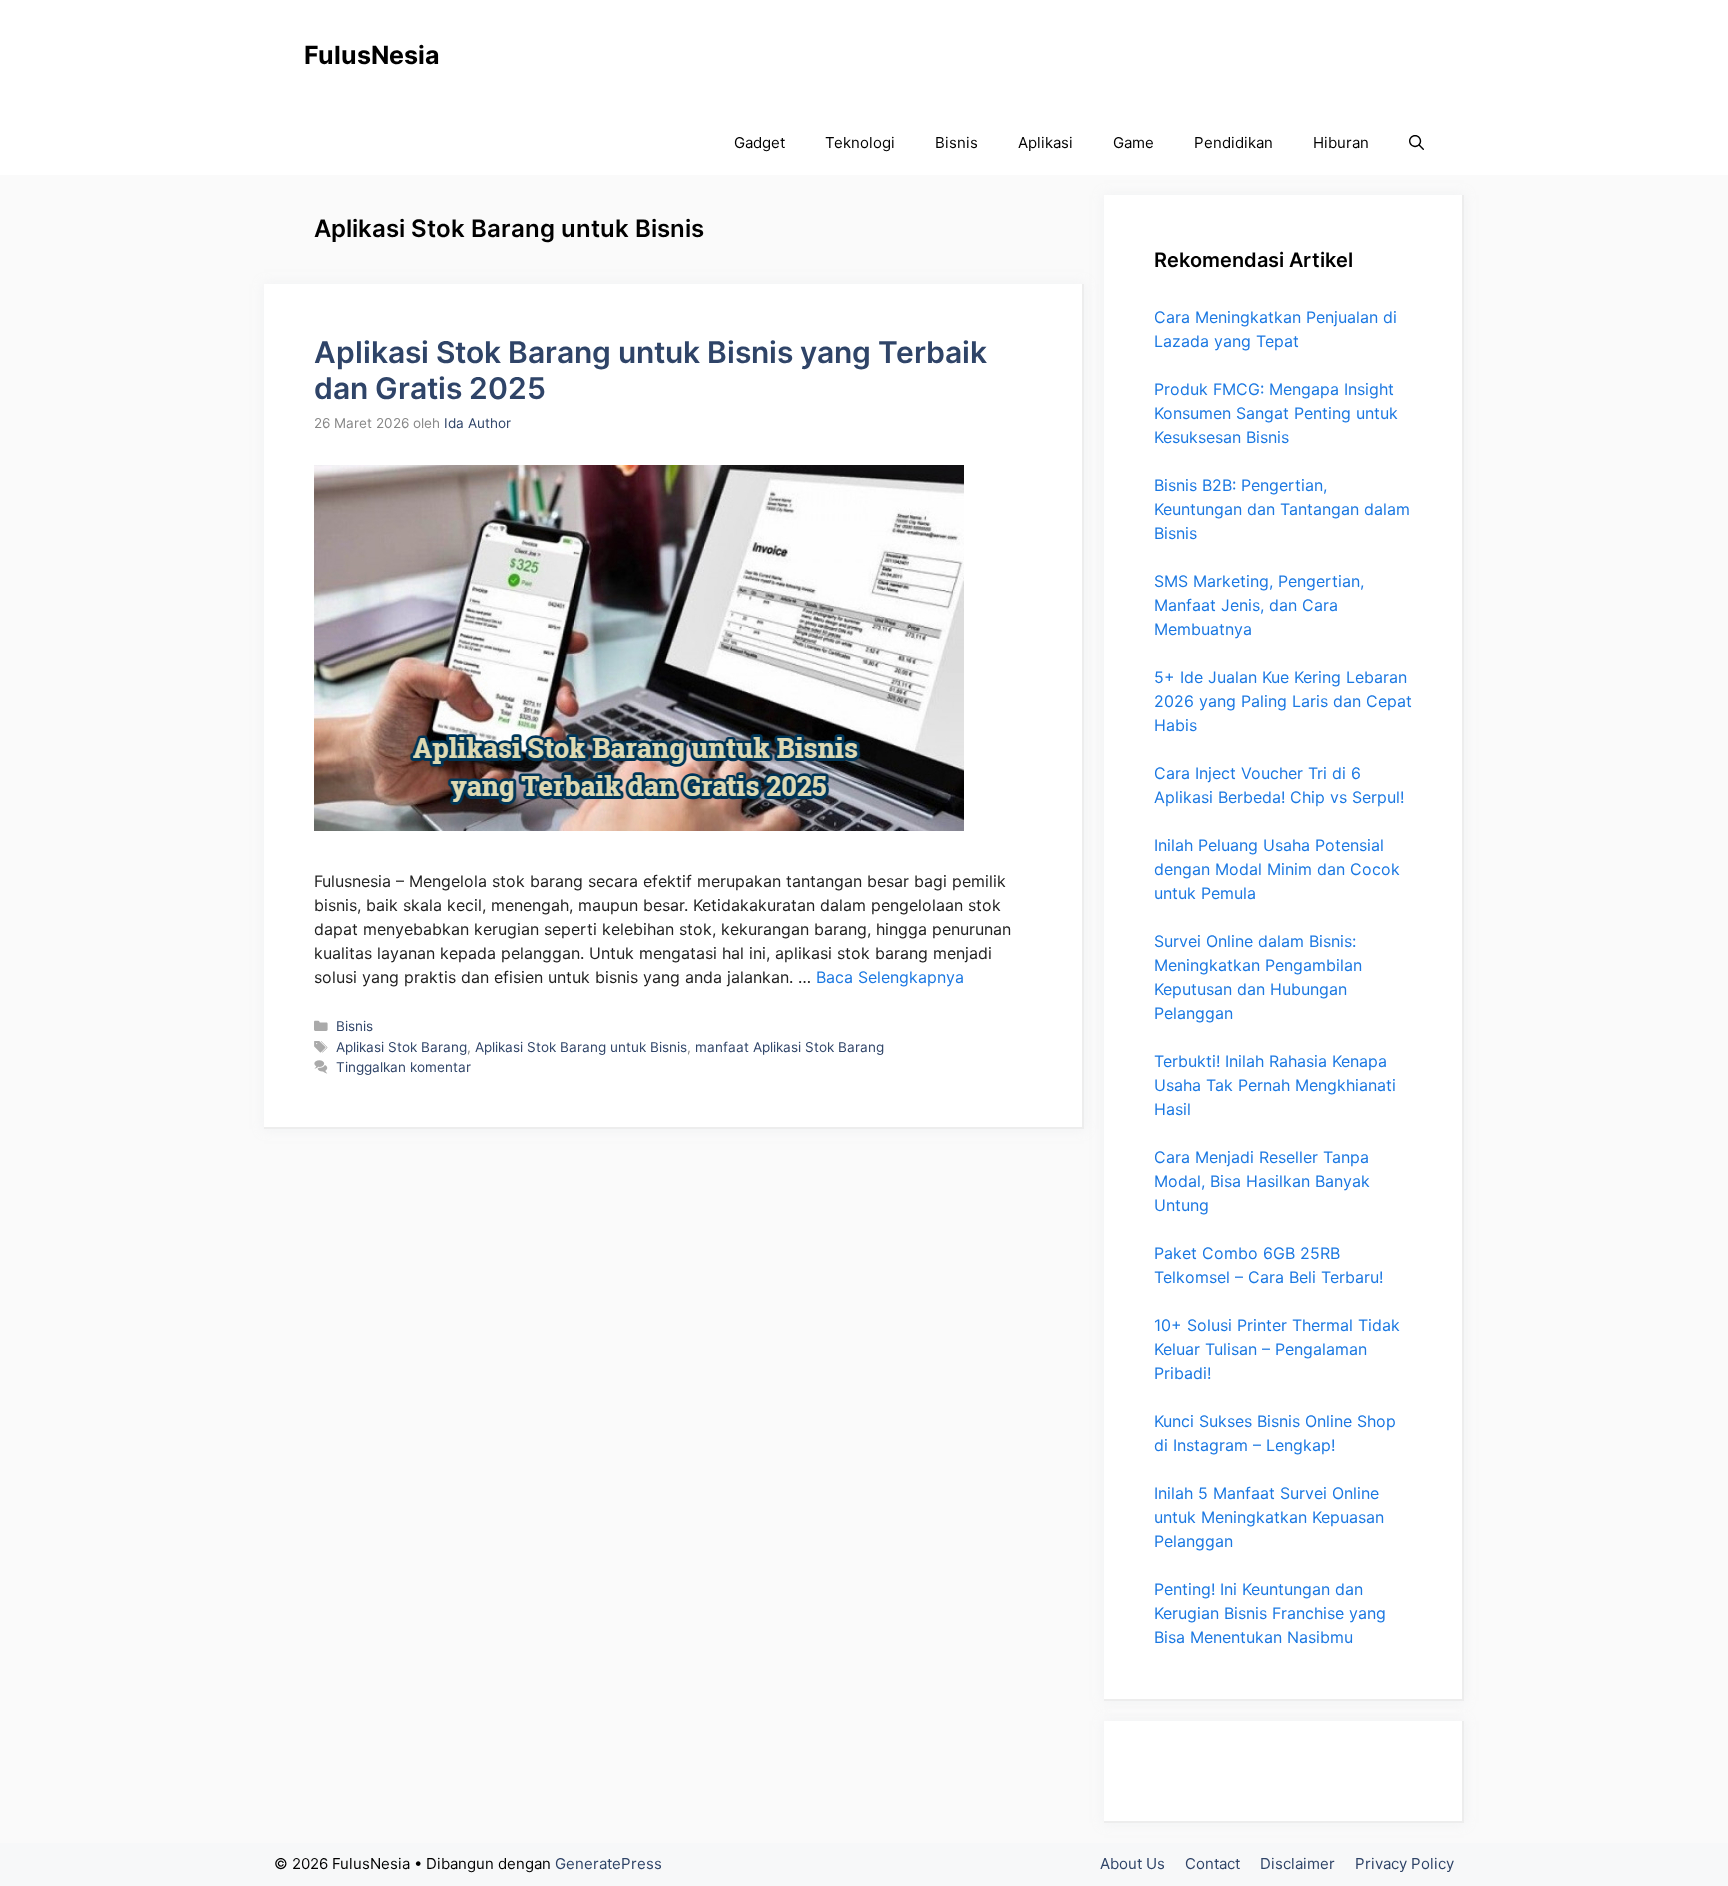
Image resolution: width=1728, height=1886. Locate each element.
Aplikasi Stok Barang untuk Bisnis (581, 1047)
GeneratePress (608, 1863)
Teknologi (860, 142)
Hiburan (1341, 142)
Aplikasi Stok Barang (401, 1047)
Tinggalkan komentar (403, 1067)
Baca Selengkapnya (890, 977)
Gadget (759, 142)
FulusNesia (372, 55)
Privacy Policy (1404, 1863)
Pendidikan (1233, 142)
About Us (1132, 1863)
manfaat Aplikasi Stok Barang (789, 1047)
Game (1133, 142)
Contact (1212, 1863)
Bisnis (956, 142)
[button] (1416, 142)
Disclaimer (1297, 1863)
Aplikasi (1045, 142)
